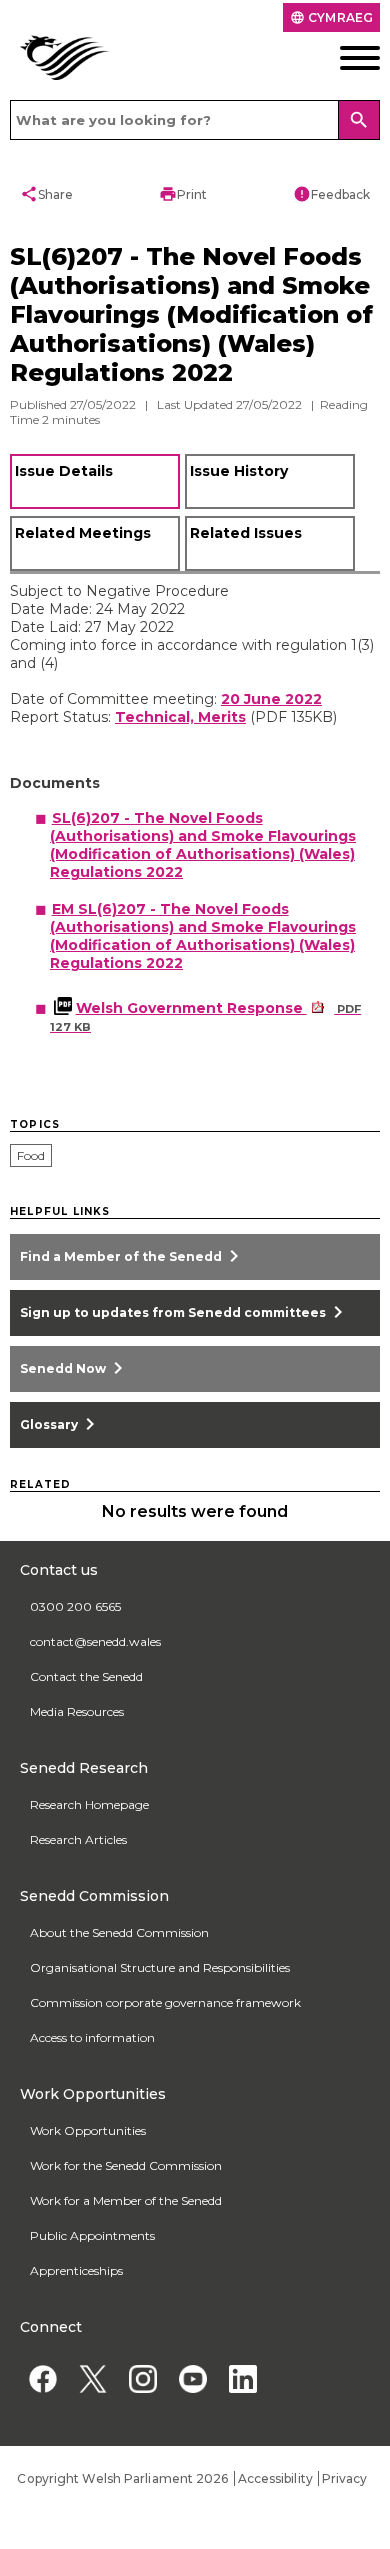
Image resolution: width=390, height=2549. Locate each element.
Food (31, 1155)
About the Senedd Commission (119, 2102)
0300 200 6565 (75, 1776)
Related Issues (246, 533)
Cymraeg (331, 17)
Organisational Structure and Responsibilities (160, 2137)
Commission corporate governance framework (165, 2172)
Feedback (331, 194)
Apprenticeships (76, 2440)
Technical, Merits (180, 717)
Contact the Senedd (86, 1846)
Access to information (92, 2207)
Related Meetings (83, 533)
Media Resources (77, 1881)
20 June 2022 (271, 699)
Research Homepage (89, 1974)
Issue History (239, 471)
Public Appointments (92, 2405)
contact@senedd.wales (95, 1811)
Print (183, 194)
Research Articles (78, 2009)
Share (46, 194)
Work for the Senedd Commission (126, 2335)
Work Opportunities (88, 2300)
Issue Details (64, 471)
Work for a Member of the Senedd (126, 2370)
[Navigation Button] (342, 58)
